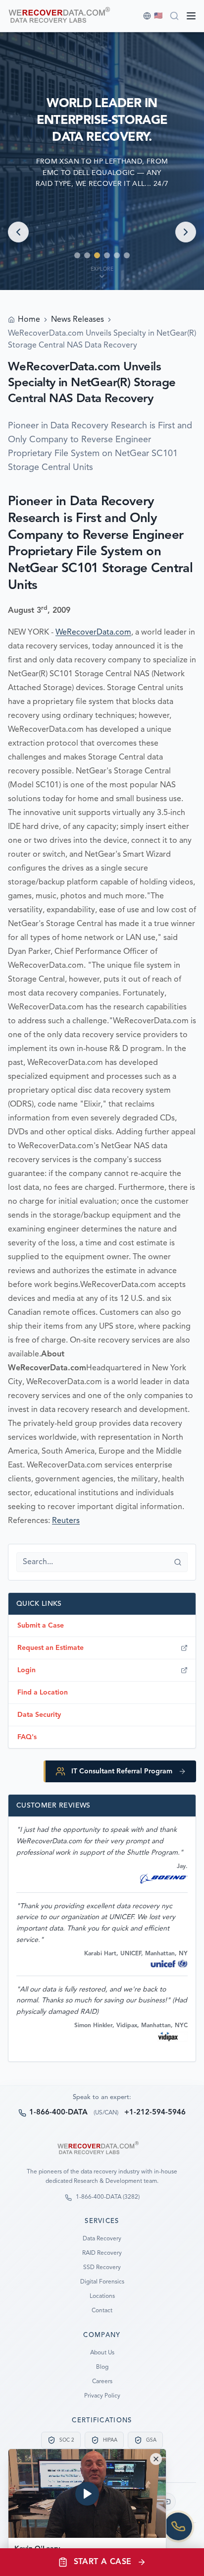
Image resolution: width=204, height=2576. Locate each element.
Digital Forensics (102, 2282)
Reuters (66, 1521)
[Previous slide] (18, 232)
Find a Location (43, 1693)
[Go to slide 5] (117, 255)
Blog (102, 2367)
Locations (102, 2296)
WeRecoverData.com (93, 633)
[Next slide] (186, 232)
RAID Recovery (102, 2253)
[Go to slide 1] (77, 255)
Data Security (39, 1715)
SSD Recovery (102, 2268)
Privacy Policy (102, 2396)
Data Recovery (102, 2239)
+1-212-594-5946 (155, 2113)
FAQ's (27, 1737)
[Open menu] (191, 16)
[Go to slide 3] (97, 255)
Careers (102, 2382)
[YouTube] (167, 2502)
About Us (102, 2353)
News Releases (77, 320)
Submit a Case (41, 1626)
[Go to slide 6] (127, 255)
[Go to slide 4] (107, 255)
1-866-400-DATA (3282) (108, 2197)
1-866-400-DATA (58, 2113)
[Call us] (178, 2526)
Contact (102, 2311)
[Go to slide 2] (87, 255)
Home (29, 320)
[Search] (174, 16)
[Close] (156, 2459)
